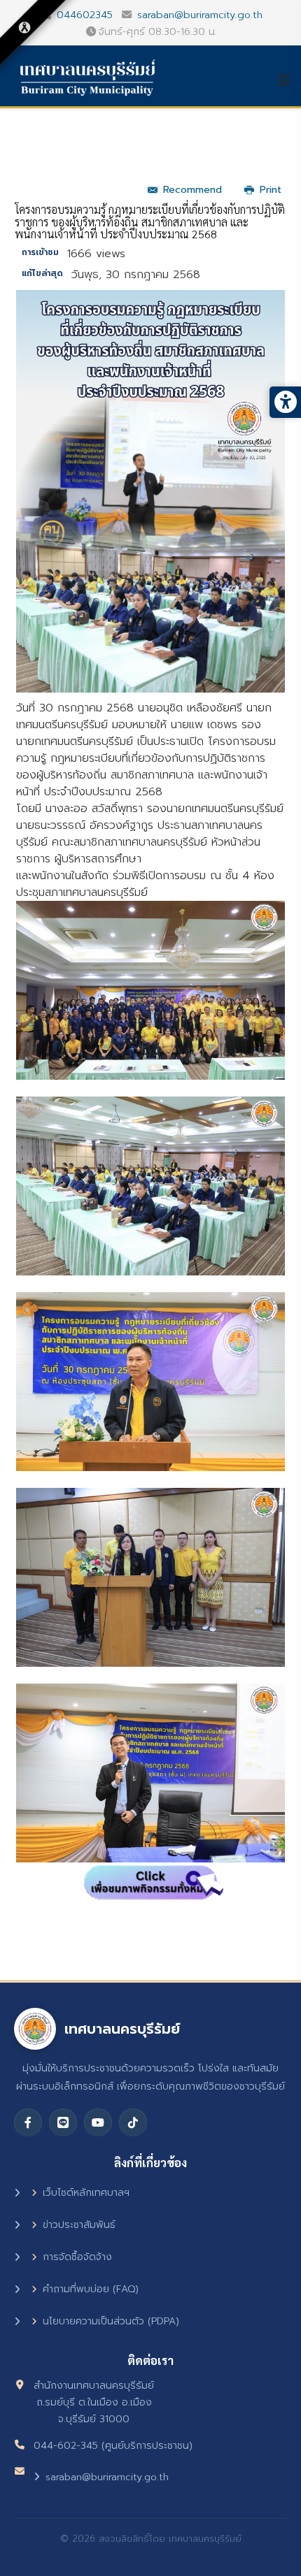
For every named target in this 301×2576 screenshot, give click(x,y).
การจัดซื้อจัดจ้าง (77, 2257)
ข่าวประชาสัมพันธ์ (79, 2225)
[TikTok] (133, 2122)
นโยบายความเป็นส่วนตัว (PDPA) (111, 2321)
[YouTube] (98, 2122)
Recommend (192, 190)
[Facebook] (28, 2122)
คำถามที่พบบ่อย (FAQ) (91, 2289)
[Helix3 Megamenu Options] (289, 80)
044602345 (85, 15)
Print (271, 190)
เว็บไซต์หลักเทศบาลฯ (86, 2193)
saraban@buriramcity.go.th (200, 15)
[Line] (63, 2122)
